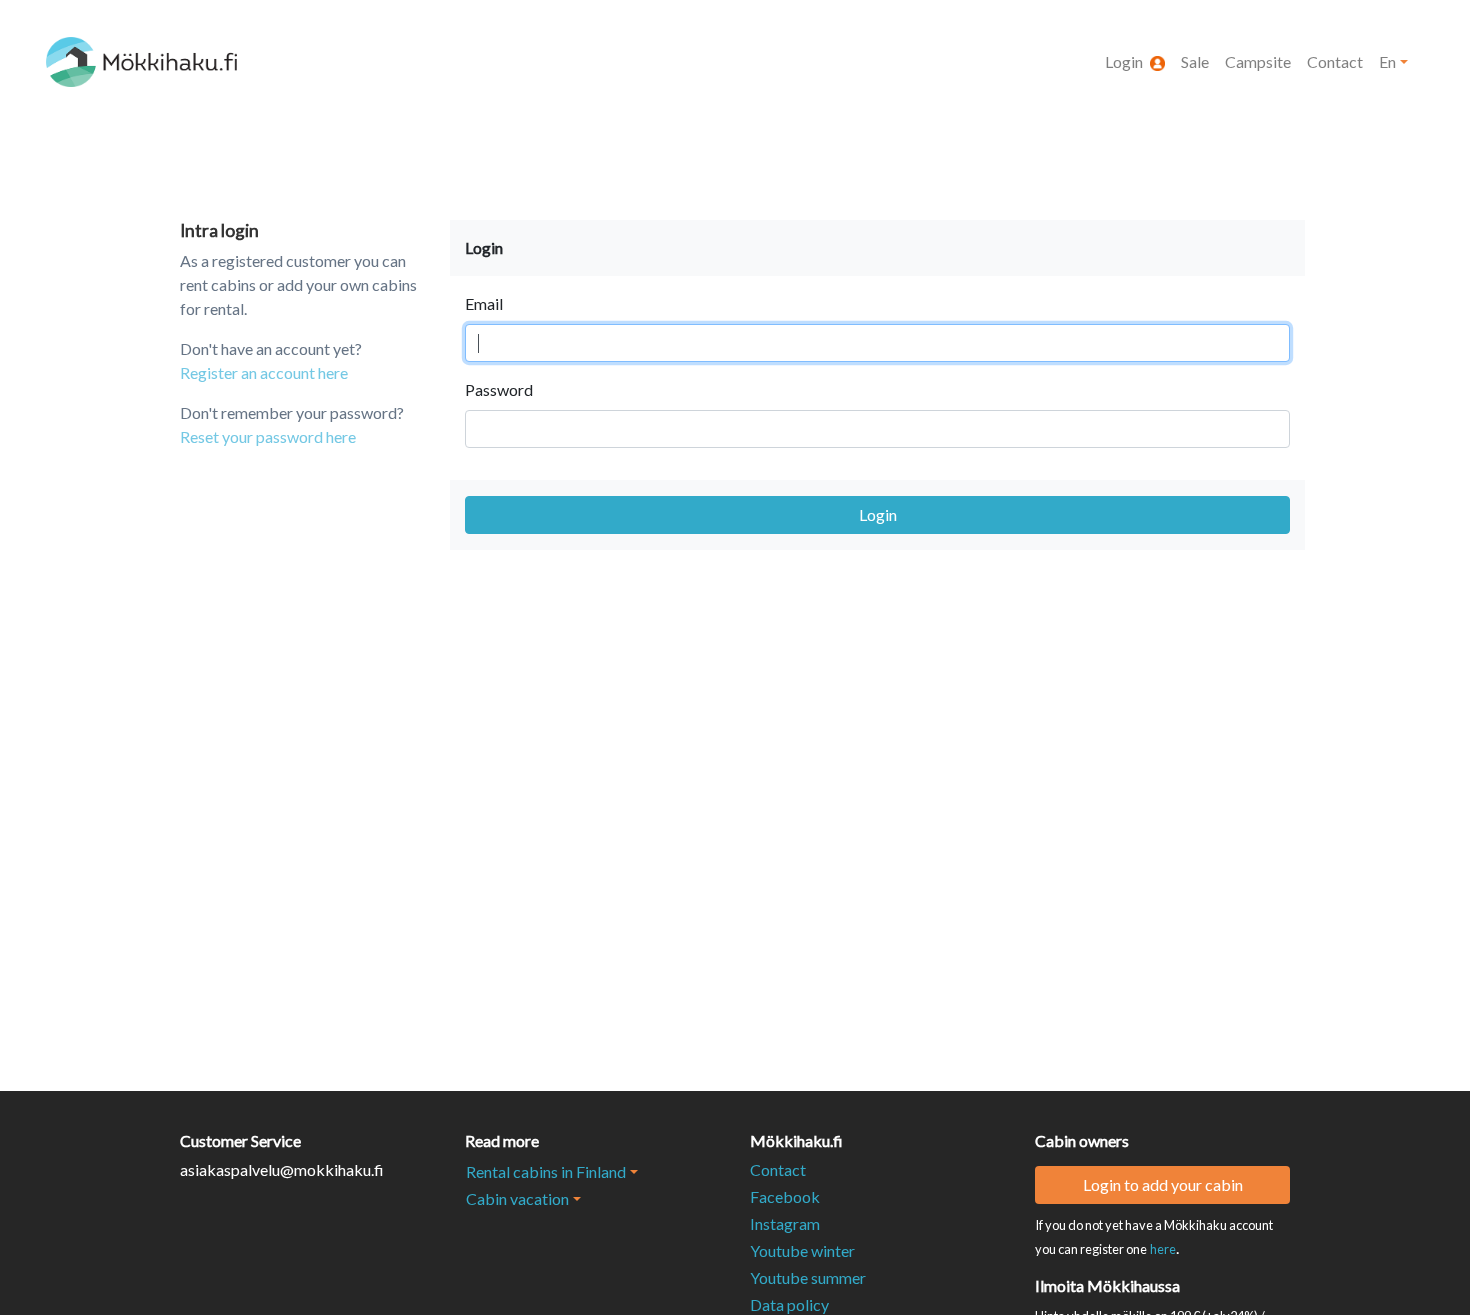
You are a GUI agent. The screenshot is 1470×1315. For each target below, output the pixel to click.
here (1163, 1249)
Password (499, 389)
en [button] (1387, 61)
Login (878, 514)
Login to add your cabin (1163, 1184)
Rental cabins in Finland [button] (546, 1171)
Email (484, 303)
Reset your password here (268, 436)
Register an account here (264, 372)
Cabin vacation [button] (517, 1198)
